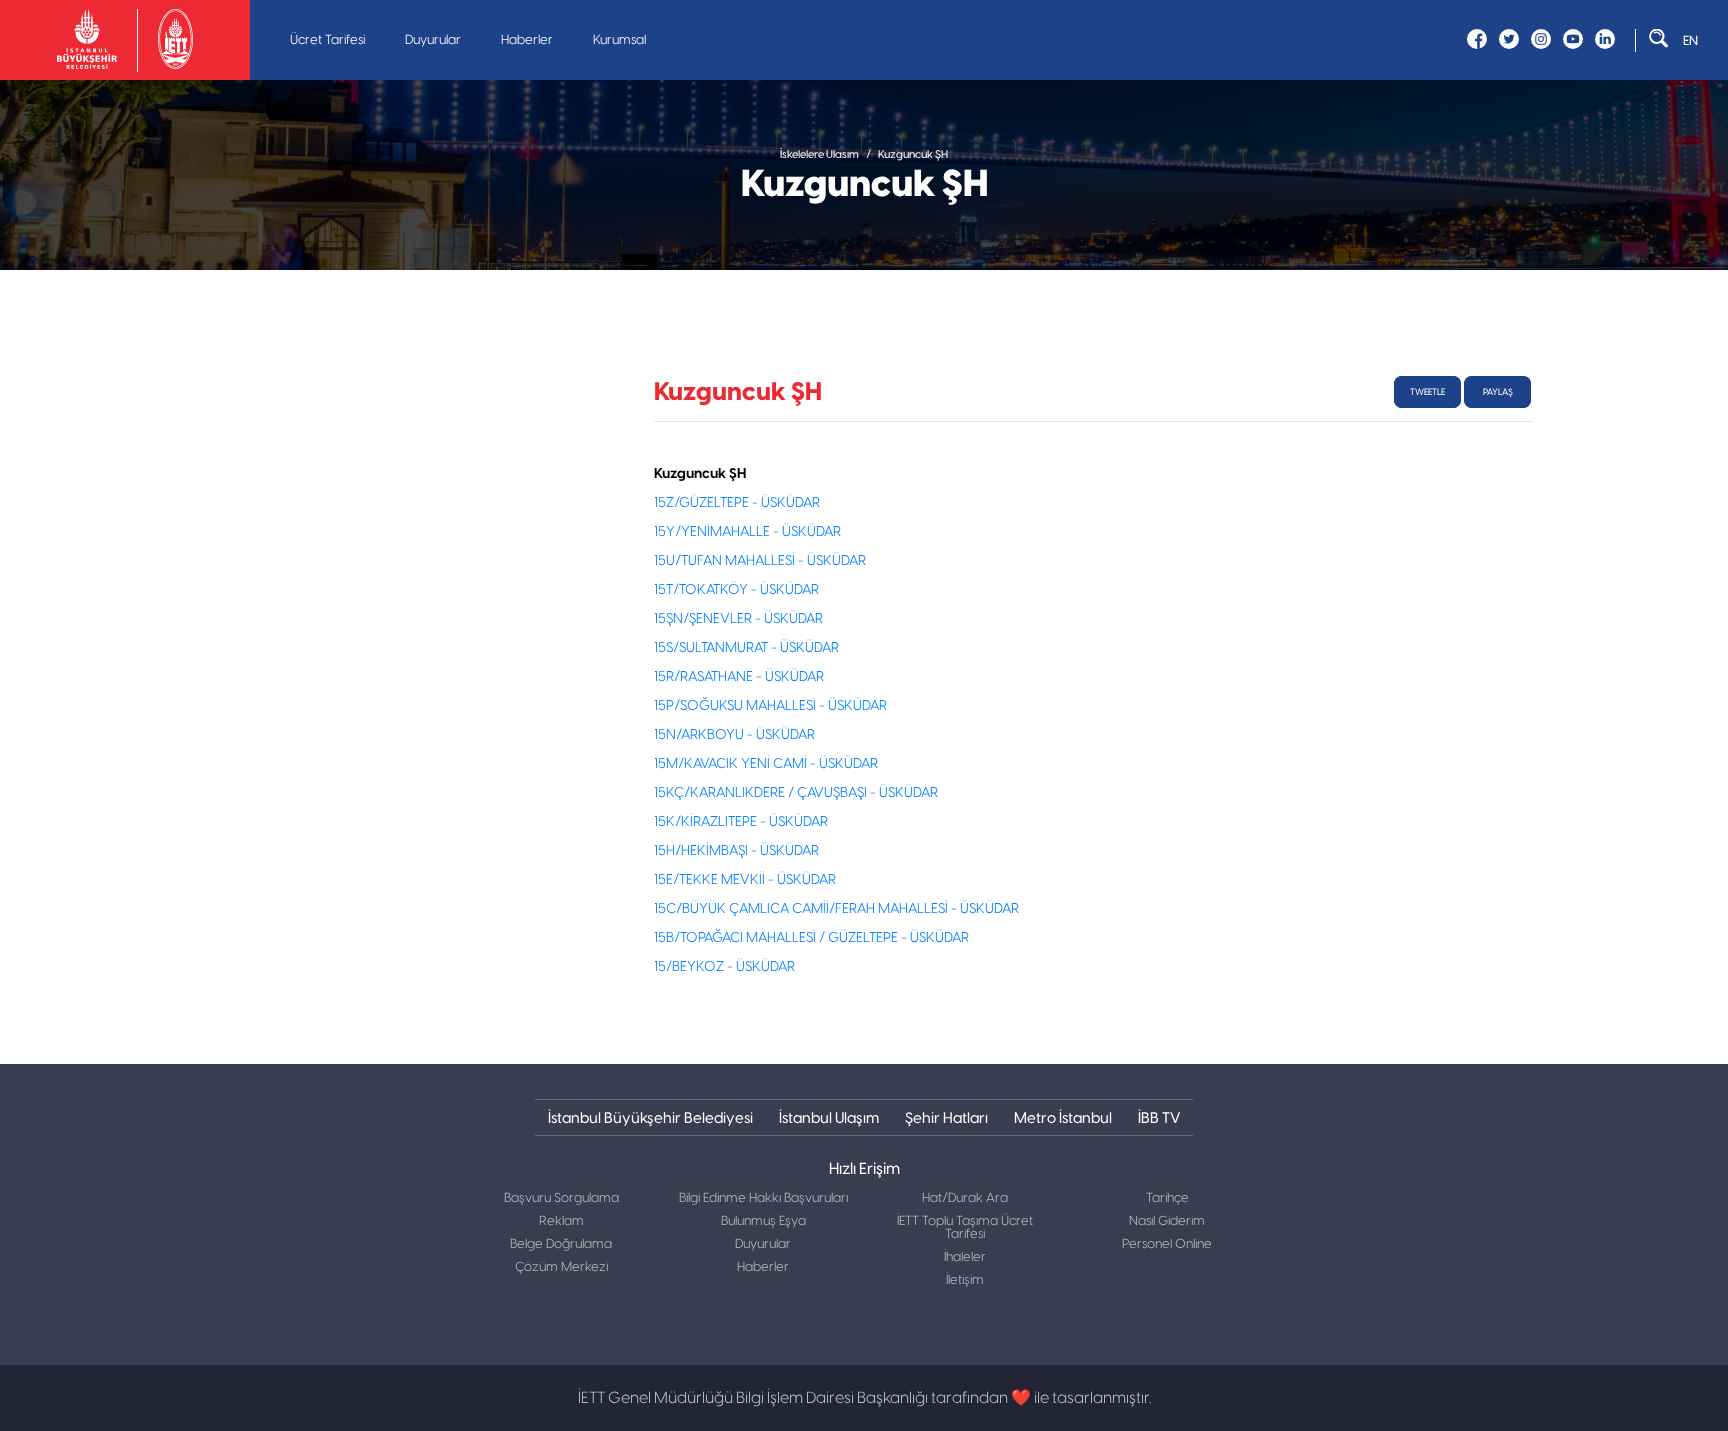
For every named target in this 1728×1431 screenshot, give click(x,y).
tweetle (1427, 392)
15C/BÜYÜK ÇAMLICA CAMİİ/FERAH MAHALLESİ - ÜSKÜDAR (836, 909)
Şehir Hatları (946, 1117)
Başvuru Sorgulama (561, 1198)
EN (1690, 40)
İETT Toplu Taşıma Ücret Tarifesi (965, 1228)
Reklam (561, 1221)
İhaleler (965, 1257)
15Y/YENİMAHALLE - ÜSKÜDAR (747, 532)
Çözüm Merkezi (561, 1267)
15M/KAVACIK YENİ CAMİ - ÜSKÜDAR (766, 764)
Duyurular (433, 40)
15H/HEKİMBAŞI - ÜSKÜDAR (736, 851)
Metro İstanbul (1063, 1117)
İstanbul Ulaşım (829, 1117)
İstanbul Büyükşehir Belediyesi (650, 1117)
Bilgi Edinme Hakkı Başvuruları (763, 1198)
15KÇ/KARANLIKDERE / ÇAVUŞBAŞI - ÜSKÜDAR (796, 793)
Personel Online (1167, 1244)
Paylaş (1498, 392)
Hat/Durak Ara (965, 1198)
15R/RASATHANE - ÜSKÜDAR (739, 677)
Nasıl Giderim (1167, 1221)
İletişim (965, 1280)
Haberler (527, 40)
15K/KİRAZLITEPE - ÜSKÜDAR (741, 822)
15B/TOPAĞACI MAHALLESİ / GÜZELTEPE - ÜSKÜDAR (811, 938)
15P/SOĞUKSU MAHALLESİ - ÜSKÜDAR (770, 706)
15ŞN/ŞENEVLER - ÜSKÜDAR (738, 619)
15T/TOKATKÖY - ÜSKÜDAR (736, 590)
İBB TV (1159, 1117)
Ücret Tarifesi (327, 40)
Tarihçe (1167, 1198)
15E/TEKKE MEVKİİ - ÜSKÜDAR (745, 880)
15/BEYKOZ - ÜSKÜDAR (724, 967)
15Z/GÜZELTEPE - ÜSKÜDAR (737, 503)
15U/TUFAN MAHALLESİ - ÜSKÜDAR (760, 561)
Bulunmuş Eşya (763, 1221)
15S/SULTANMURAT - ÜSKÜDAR (746, 648)
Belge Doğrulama (561, 1244)
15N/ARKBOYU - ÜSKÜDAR (734, 735)
